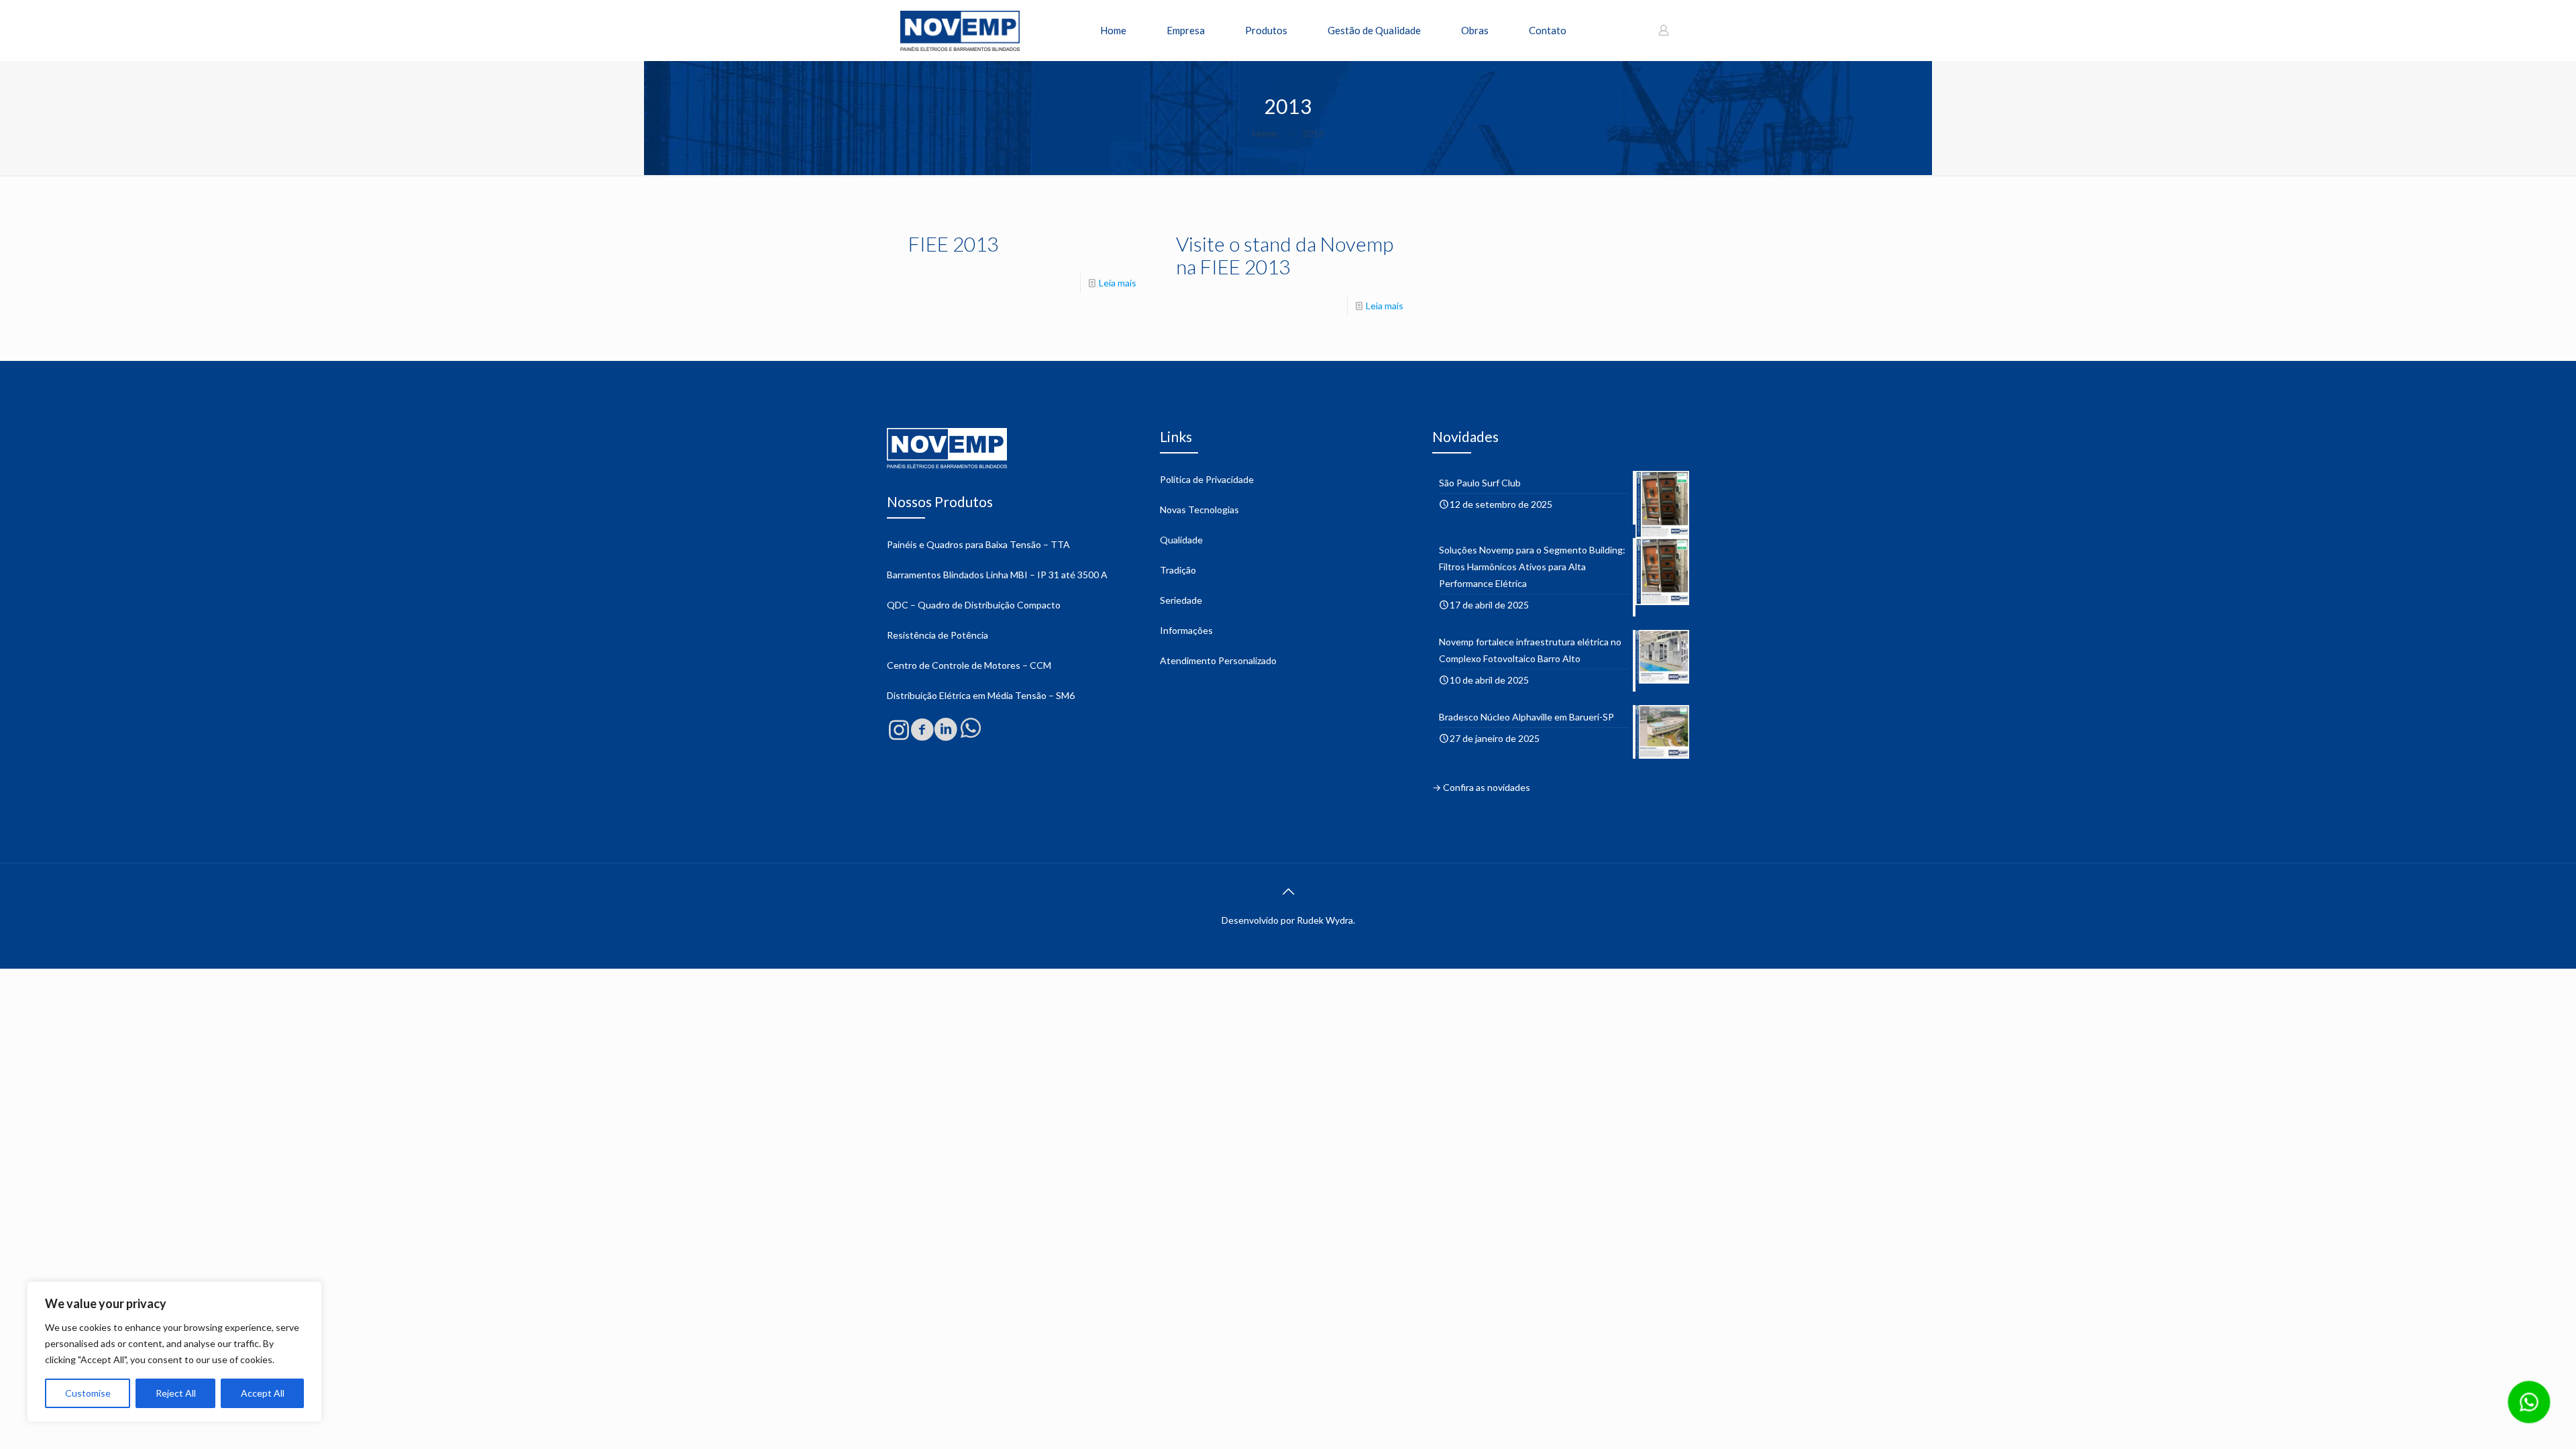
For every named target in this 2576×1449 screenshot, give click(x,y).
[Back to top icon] (1288, 891)
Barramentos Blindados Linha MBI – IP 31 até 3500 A (997, 575)
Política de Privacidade (1207, 479)
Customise (88, 1393)
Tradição (1178, 570)
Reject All (176, 1393)
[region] (174, 1352)
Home (1265, 133)
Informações (1186, 630)
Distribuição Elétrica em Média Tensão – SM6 (981, 695)
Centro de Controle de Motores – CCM (969, 665)
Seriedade (1181, 600)
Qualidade (1181, 540)
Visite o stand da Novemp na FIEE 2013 (1285, 255)
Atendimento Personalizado (1218, 660)
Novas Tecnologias (1199, 509)
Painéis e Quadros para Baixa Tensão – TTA (978, 544)
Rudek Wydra (1325, 920)
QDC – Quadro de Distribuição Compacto (974, 605)
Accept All (263, 1393)
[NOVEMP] (960, 30)
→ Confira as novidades (1481, 787)
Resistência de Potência (937, 635)
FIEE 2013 (953, 244)
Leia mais (1118, 283)
